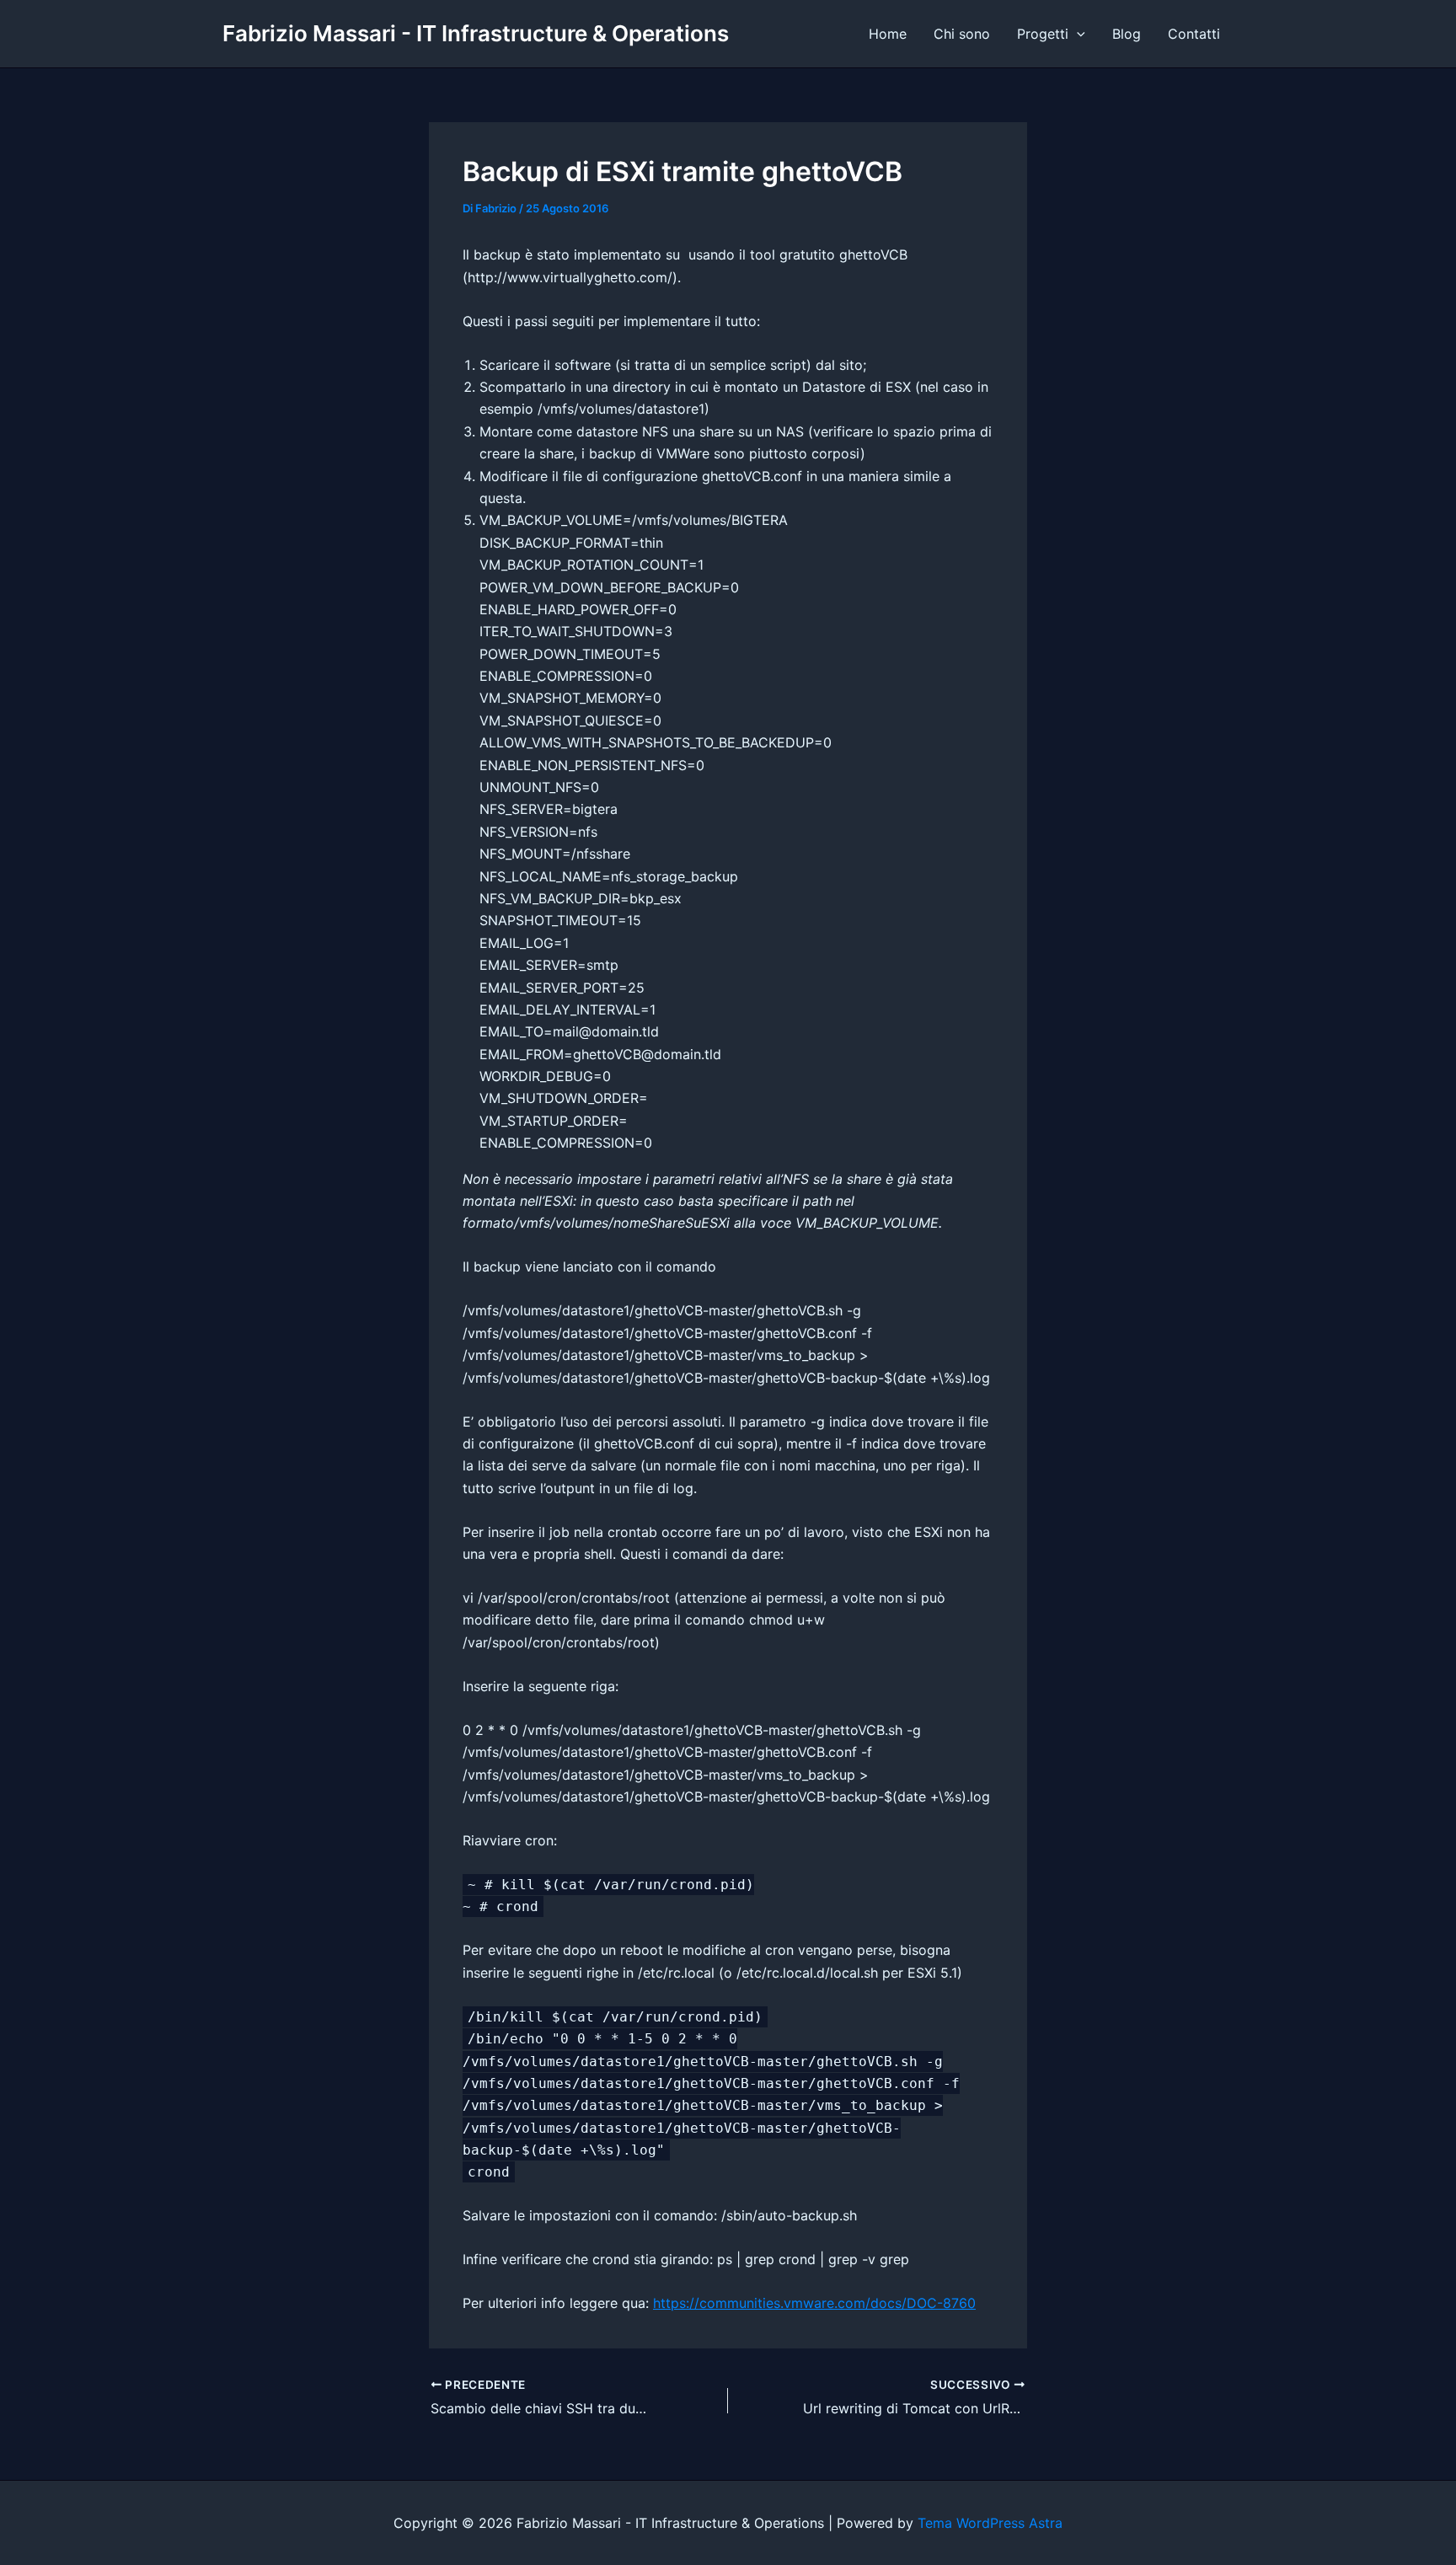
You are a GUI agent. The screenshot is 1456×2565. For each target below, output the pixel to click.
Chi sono (962, 34)
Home (888, 34)
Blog (1127, 34)
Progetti (1043, 34)
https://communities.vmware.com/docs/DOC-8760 (814, 2303)
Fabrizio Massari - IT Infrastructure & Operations (476, 33)
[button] (1077, 34)
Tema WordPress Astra (990, 2523)
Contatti (1194, 34)
